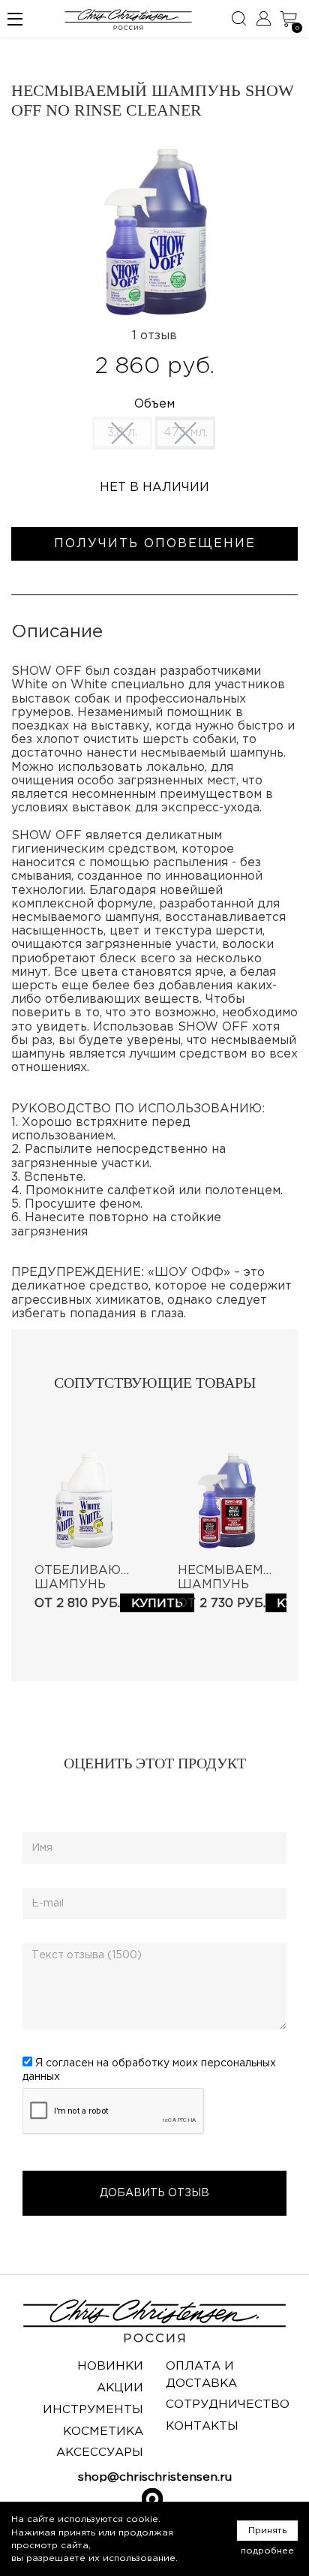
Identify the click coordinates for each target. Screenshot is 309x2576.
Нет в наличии (154, 488)
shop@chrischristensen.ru (155, 2477)
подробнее (267, 2551)
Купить (157, 1604)
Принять (267, 2531)
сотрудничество (228, 2404)
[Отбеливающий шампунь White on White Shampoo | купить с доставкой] (83, 1500)
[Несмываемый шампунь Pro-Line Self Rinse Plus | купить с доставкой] (226, 1500)
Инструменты (93, 2410)
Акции (120, 2388)
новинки (110, 2366)
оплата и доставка (201, 2374)
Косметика (103, 2432)
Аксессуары (100, 2453)
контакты (202, 2426)
